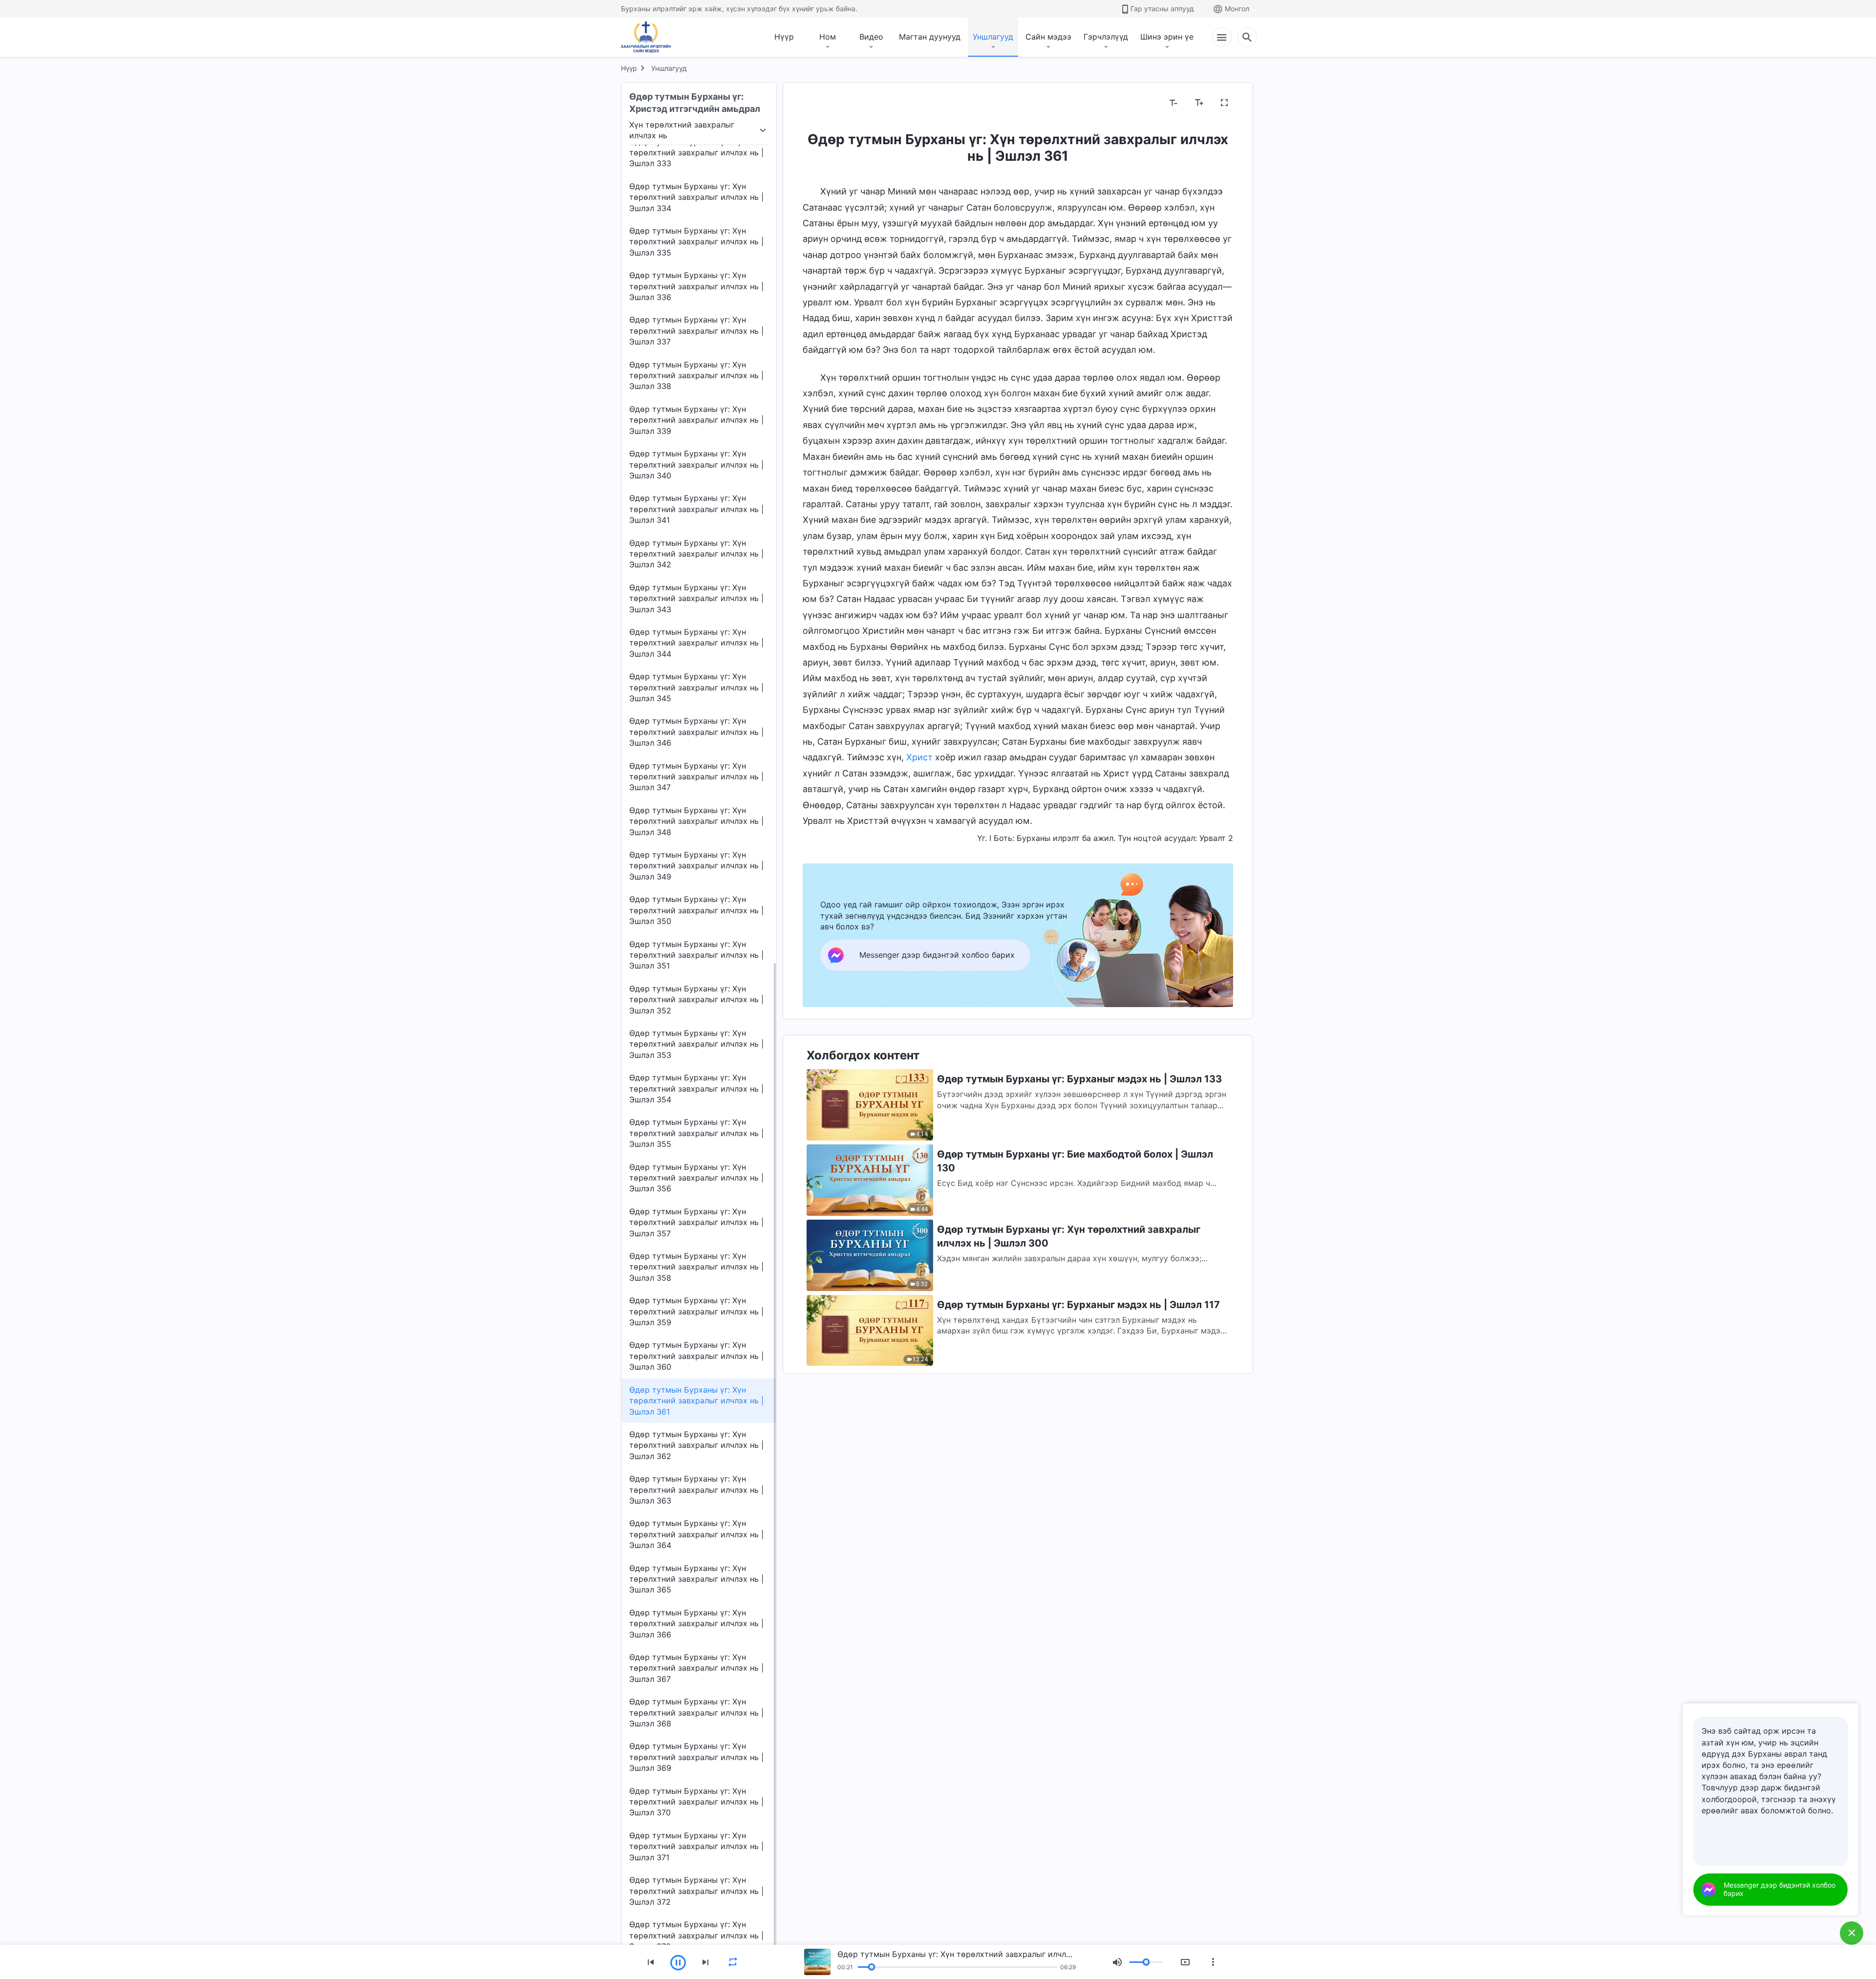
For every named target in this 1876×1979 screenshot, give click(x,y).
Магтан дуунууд (930, 37)
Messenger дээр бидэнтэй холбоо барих (1780, 1889)
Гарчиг (821, 103)
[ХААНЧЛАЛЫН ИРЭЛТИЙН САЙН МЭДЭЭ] (649, 37)
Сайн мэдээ (1048, 37)
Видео (871, 37)
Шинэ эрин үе (1167, 37)
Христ (919, 757)
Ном (828, 37)
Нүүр (784, 37)
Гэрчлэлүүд (1106, 37)
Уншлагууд (993, 37)
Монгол (1237, 9)
